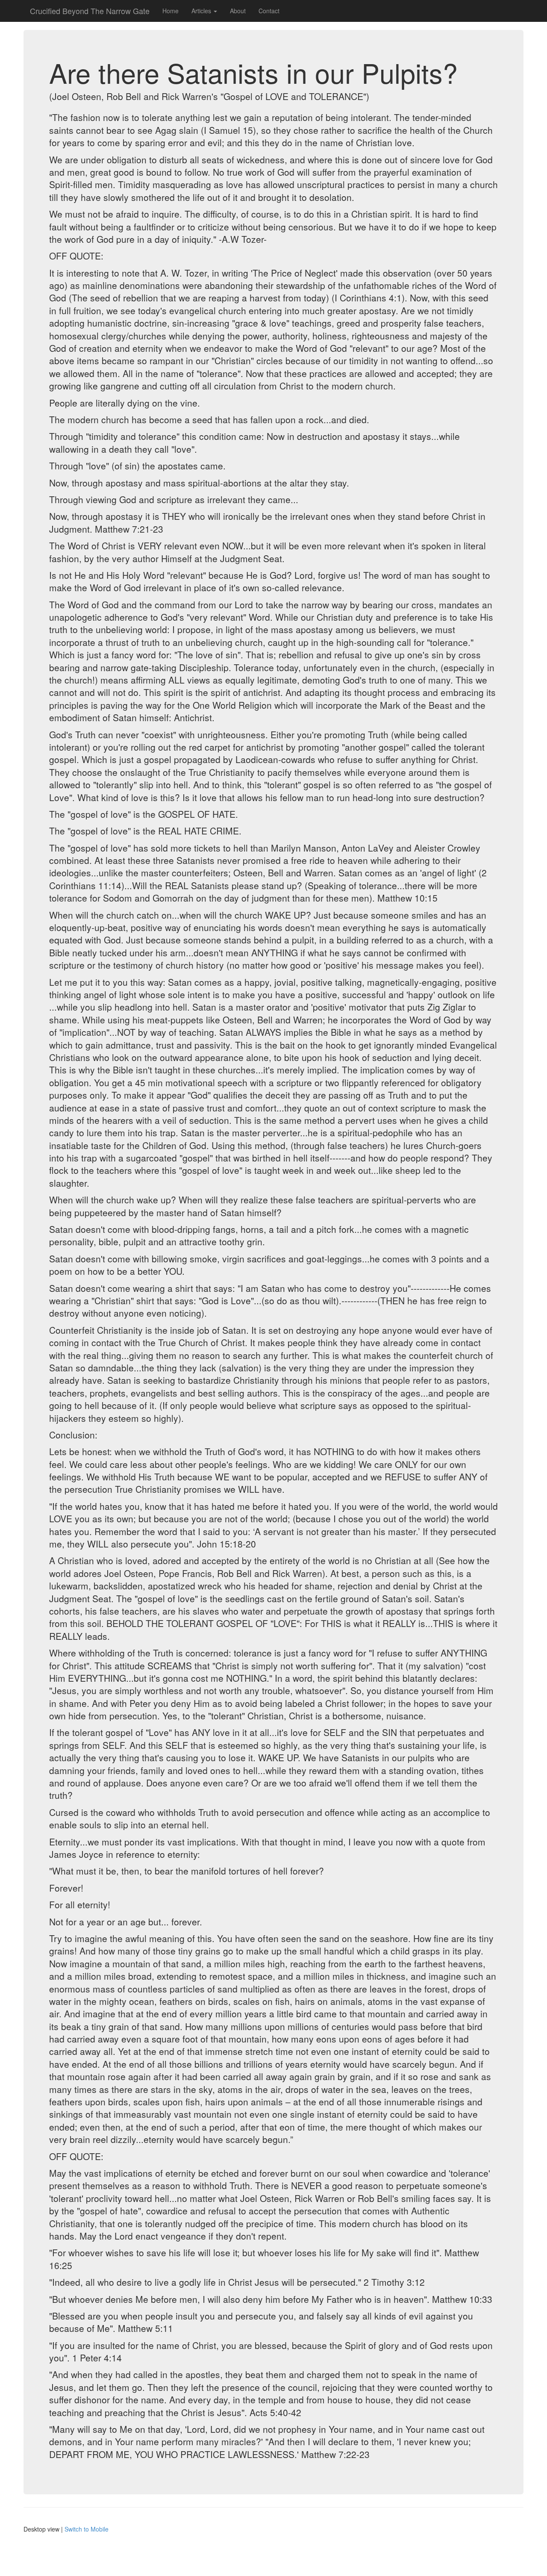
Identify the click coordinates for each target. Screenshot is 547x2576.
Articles (202, 11)
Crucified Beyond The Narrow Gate (90, 11)
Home (171, 11)
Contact (269, 11)
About (238, 11)
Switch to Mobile (87, 2529)
